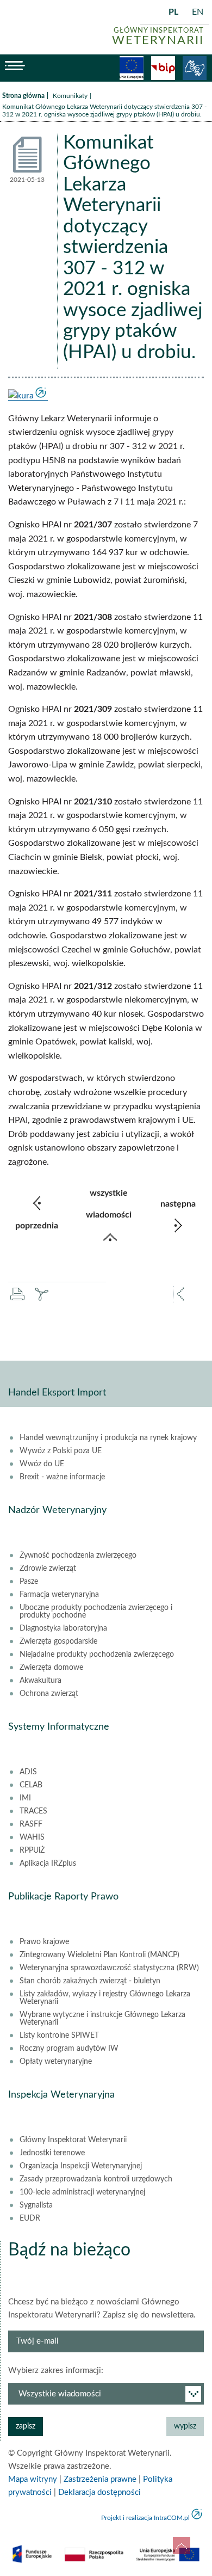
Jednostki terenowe (52, 2153)
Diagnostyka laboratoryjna (63, 1628)
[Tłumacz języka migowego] (195, 68)
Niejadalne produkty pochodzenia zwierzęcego (97, 1655)
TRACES (33, 1811)
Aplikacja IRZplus (48, 1864)
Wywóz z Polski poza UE (61, 1451)
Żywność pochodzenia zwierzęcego (78, 1556)
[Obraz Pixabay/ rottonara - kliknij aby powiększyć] (28, 396)
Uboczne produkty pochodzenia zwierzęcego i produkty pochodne (96, 1612)
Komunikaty (70, 96)
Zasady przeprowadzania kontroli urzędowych (96, 2179)
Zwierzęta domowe (51, 1668)
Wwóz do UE (42, 1464)
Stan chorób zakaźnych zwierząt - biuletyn (90, 1981)
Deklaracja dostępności (99, 2492)
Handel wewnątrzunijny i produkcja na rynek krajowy (108, 1438)
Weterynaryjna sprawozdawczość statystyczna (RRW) (109, 1968)
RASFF (31, 1824)
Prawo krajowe (44, 1942)
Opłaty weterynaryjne (56, 2062)
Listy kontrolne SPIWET (59, 2036)
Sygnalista (36, 2205)
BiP (163, 68)
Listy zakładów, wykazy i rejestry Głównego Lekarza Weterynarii (105, 1998)
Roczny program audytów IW (69, 2049)
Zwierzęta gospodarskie (58, 1641)
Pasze (29, 1582)
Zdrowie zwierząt (48, 1569)
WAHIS (32, 1837)
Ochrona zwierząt (49, 1694)
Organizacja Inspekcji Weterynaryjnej (81, 2166)
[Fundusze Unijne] (132, 68)
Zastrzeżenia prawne (100, 2479)
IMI (25, 1798)
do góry (182, 2546)
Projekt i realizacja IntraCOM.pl (145, 2518)
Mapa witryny (33, 2479)
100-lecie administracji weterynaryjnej (82, 2192)
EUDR (30, 2218)
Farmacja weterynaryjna (59, 1595)
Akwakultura (40, 1681)
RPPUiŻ (32, 1850)
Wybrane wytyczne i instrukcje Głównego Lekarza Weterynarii (102, 2019)
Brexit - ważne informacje (62, 1477)
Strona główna (23, 96)
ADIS (28, 1772)
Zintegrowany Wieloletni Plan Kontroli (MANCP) (99, 1955)
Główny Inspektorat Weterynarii (73, 2140)
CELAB (31, 1785)
